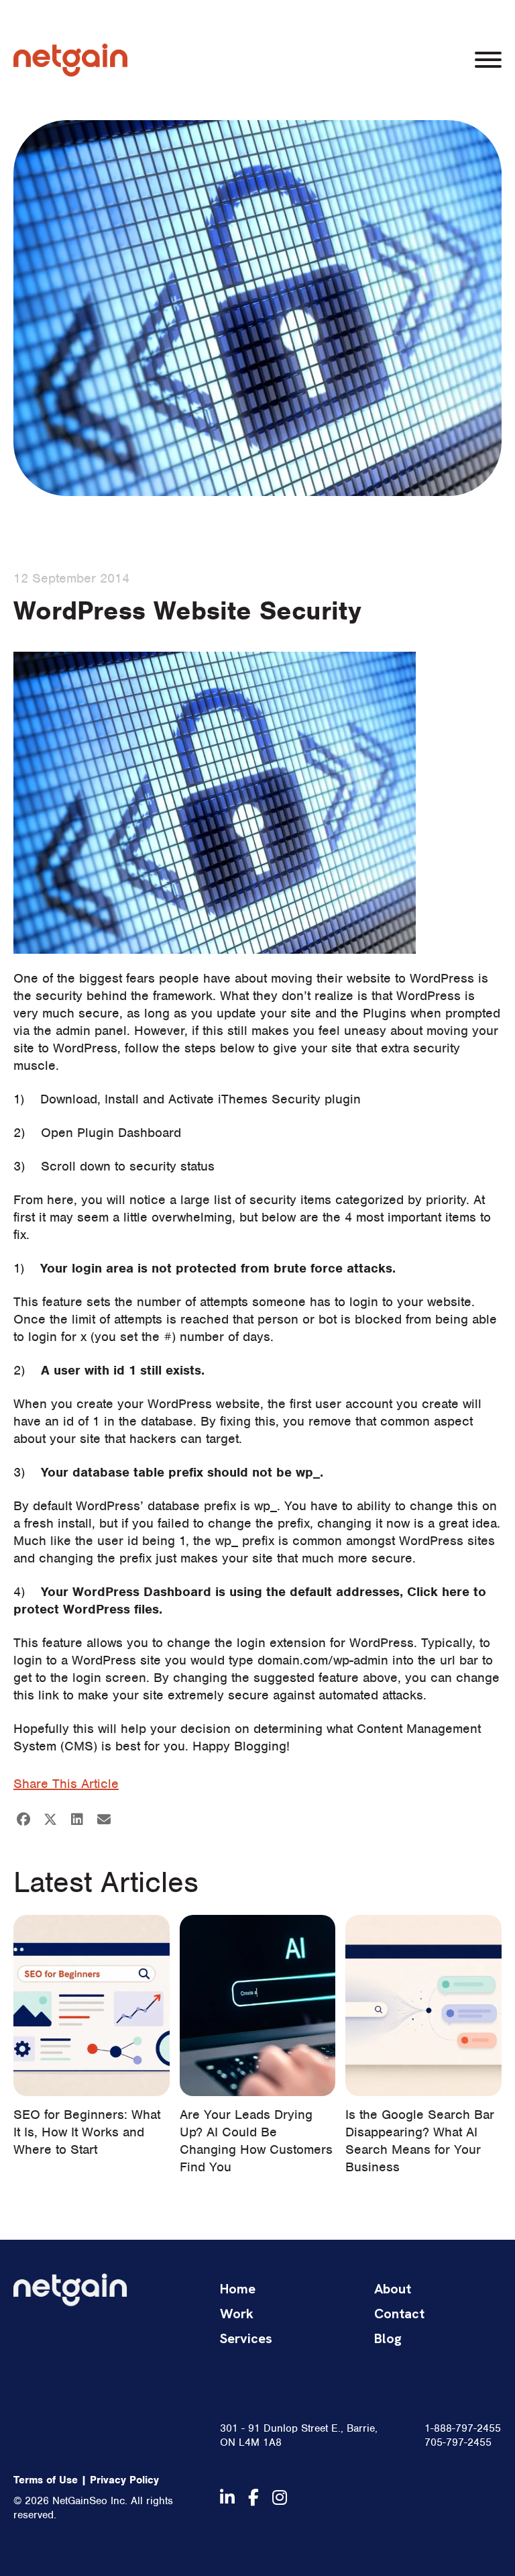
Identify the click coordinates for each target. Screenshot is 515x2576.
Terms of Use (46, 2480)
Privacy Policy (124, 2480)
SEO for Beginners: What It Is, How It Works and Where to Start (87, 2132)
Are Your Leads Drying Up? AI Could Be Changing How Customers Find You (256, 2141)
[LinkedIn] (77, 1820)
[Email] (104, 1820)
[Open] (488, 60)
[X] (50, 1820)
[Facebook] (23, 1820)
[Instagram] (280, 2497)
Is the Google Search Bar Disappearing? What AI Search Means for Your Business (420, 2141)
